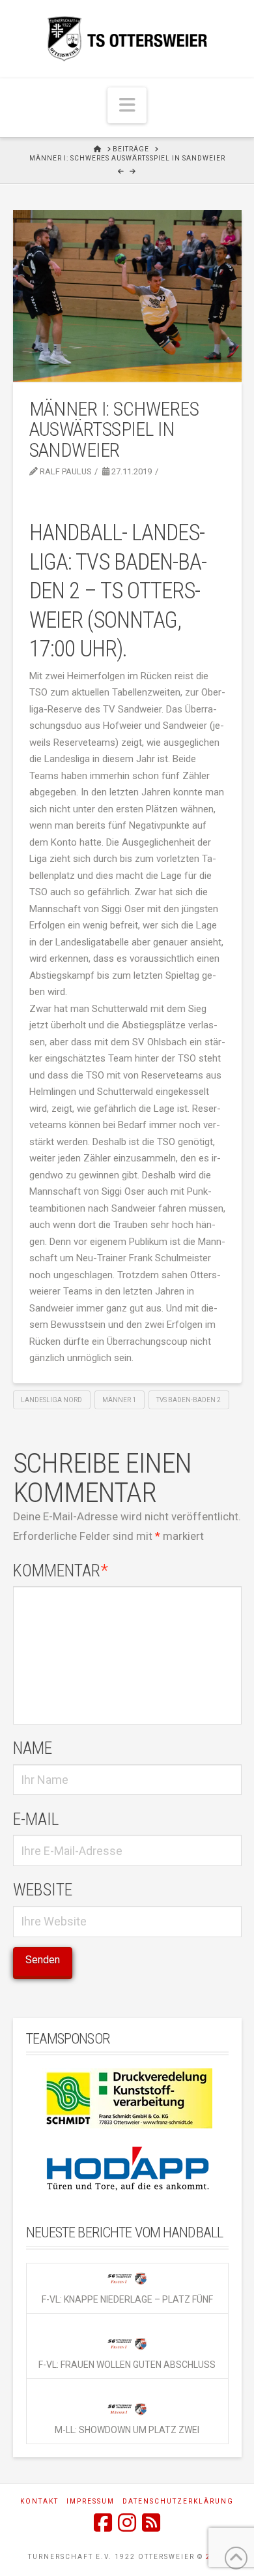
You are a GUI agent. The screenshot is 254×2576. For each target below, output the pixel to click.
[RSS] (151, 2522)
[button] (127, 105)
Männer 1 (119, 1400)
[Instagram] (127, 2522)
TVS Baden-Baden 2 (189, 1400)
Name (33, 1748)
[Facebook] (103, 2522)
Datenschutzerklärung (178, 2501)
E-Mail (36, 1819)
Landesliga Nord (51, 1400)
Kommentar (61, 1571)
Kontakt (39, 2501)
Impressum (91, 2501)
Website (43, 1890)
